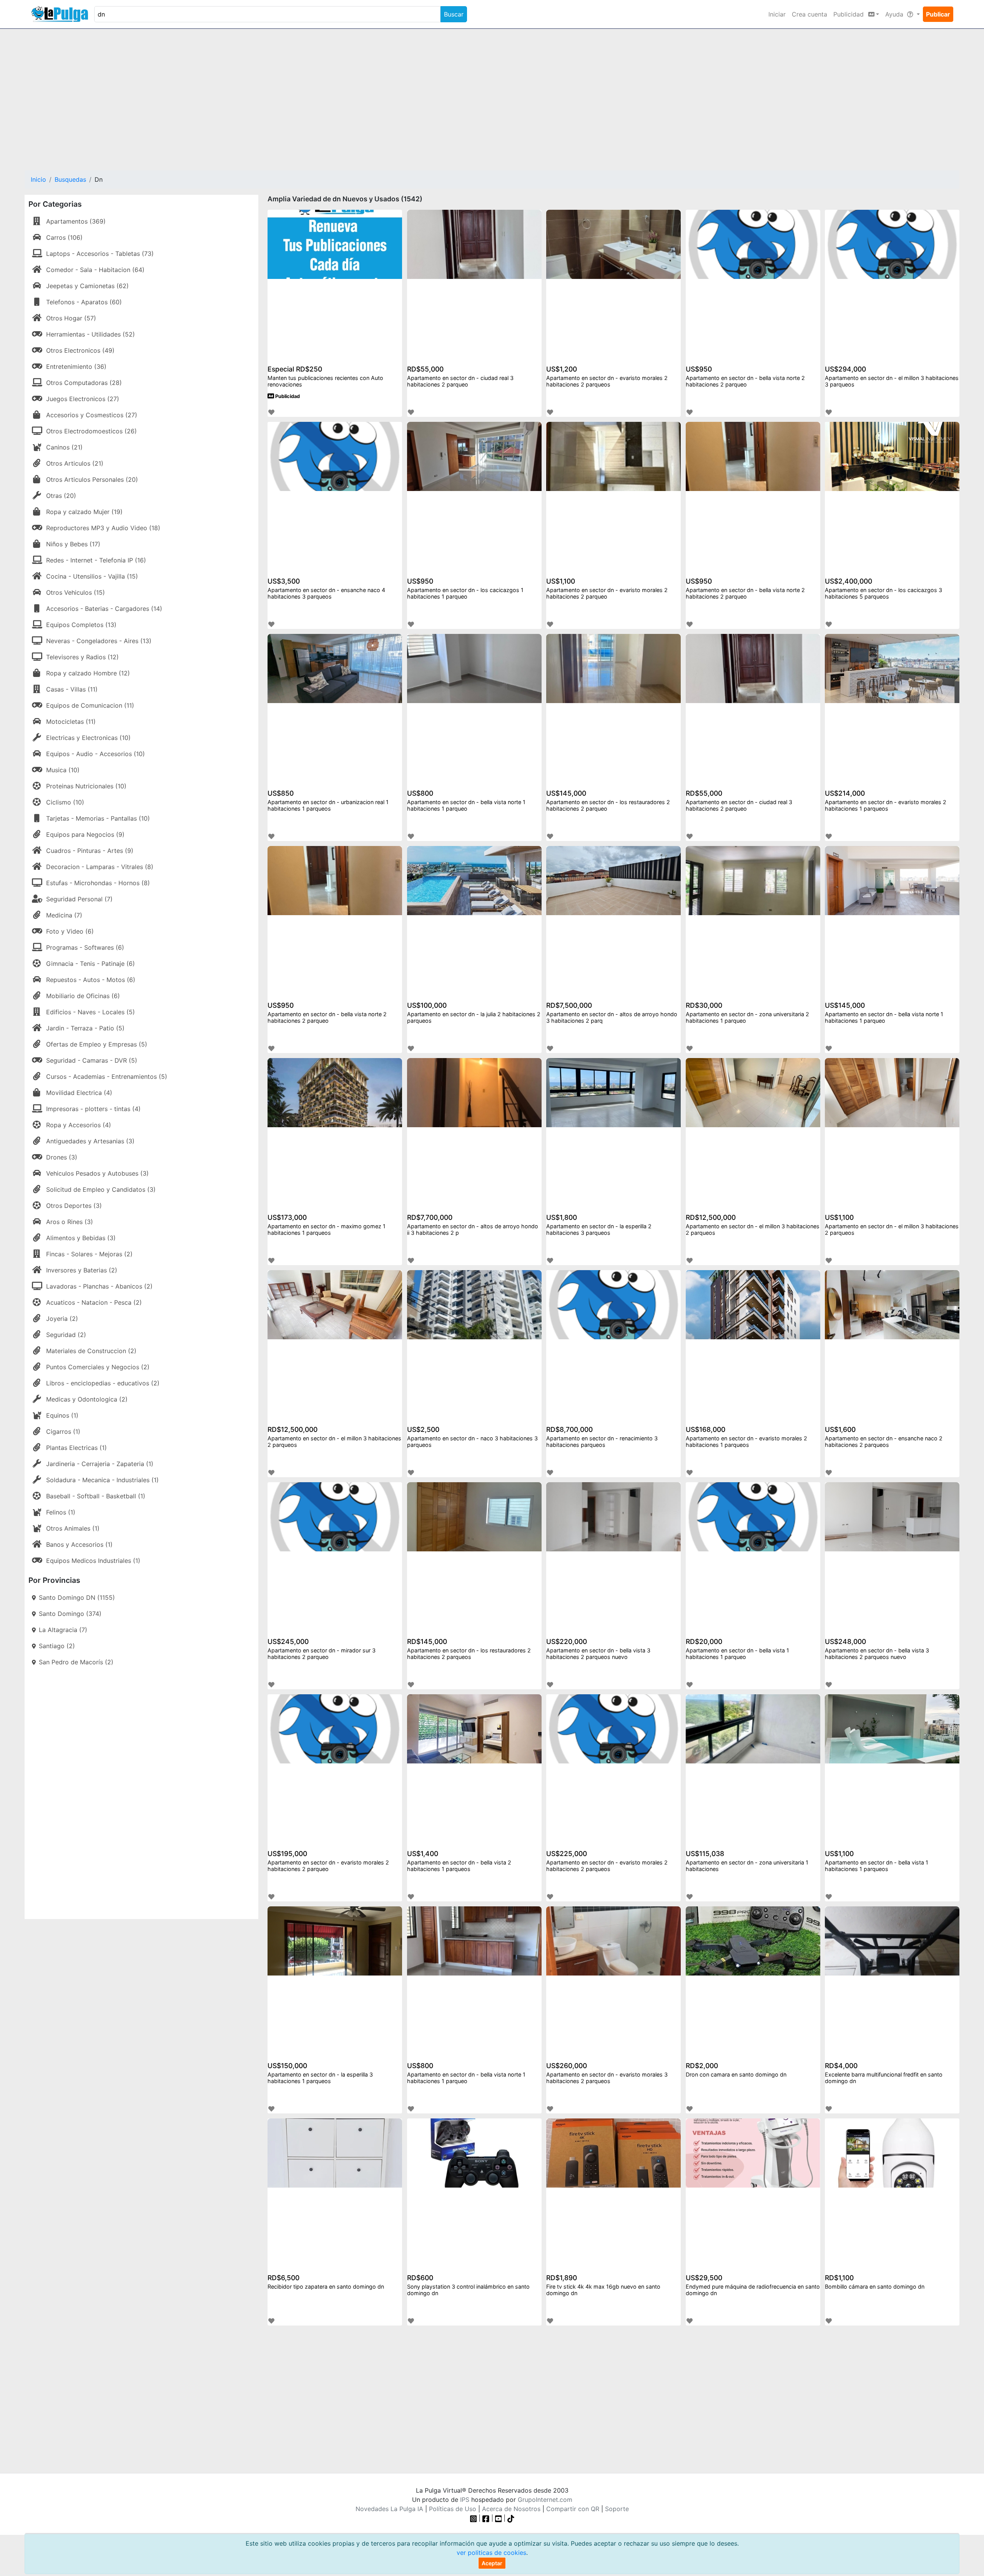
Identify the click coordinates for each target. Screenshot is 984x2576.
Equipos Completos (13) (81, 625)
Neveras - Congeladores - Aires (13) (99, 641)
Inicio (38, 179)
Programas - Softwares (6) (85, 947)
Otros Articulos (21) (75, 463)
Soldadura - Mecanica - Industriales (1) (102, 1480)
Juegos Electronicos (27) (83, 399)
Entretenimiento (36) (76, 367)
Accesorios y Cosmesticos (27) (92, 415)
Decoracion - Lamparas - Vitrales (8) (100, 867)
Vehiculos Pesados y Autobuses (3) (97, 1173)
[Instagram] (475, 2518)
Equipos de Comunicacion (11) (90, 705)
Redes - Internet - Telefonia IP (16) (96, 560)
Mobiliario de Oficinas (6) (83, 996)
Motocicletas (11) (71, 722)
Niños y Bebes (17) (73, 544)
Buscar (454, 14)
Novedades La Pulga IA (389, 2509)
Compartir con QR (573, 2509)
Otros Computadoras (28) (84, 383)
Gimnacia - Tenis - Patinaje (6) (91, 964)
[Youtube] (499, 2518)
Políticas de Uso (453, 2509)
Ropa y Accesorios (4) (79, 1125)
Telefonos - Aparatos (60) (84, 302)
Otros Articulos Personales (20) (92, 479)
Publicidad (287, 396)
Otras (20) (61, 496)
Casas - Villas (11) (72, 689)
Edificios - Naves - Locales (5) (91, 1012)
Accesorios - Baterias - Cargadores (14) (104, 609)
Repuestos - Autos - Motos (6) (91, 980)
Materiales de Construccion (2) (91, 1351)
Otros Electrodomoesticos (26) (91, 431)
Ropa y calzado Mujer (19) (84, 512)
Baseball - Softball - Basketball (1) (96, 1496)
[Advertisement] (492, 95)
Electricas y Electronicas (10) (88, 738)
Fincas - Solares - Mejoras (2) (89, 1254)
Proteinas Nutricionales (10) (86, 786)
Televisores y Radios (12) (82, 657)
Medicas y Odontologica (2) (87, 1399)
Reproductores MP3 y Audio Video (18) (103, 528)
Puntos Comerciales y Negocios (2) (98, 1367)
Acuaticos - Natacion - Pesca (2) (94, 1302)
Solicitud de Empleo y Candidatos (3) (101, 1189)
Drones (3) (62, 1157)
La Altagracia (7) (63, 1630)
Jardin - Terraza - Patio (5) (85, 1028)
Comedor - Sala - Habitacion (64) (95, 270)
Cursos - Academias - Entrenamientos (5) (107, 1077)
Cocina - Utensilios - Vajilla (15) (92, 576)
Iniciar (777, 14)
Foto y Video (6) (70, 931)
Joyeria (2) (62, 1319)
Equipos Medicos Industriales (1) (93, 1561)
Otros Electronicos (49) (80, 350)
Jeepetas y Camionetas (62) (87, 286)
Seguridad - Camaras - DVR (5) (92, 1060)
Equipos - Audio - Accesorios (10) (96, 754)
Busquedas (70, 179)
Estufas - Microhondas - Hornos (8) (98, 883)
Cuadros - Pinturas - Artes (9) (90, 851)
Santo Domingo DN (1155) (77, 1597)
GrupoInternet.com (545, 2500)
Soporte (617, 2509)
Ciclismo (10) (65, 802)
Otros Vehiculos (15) (76, 592)
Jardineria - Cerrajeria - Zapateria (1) (100, 1464)
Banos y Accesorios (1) (79, 1544)
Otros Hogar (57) (71, 318)
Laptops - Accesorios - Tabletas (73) (100, 254)
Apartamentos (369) (76, 221)
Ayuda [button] (895, 14)
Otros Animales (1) (73, 1528)
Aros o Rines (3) (70, 1222)
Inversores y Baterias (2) (82, 1270)
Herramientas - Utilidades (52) (91, 334)
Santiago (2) (57, 1646)
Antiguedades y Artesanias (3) (90, 1141)
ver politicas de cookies (491, 2553)
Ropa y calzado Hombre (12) (88, 673)
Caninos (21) (64, 447)
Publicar (938, 14)
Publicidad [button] (849, 14)
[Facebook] (486, 2518)
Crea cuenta (809, 14)
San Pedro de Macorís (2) (76, 1662)
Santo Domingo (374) (70, 1614)
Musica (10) (63, 770)
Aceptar (492, 2563)
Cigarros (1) (63, 1431)
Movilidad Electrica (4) (79, 1093)
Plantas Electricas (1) (76, 1448)
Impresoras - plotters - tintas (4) (93, 1109)
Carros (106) (64, 237)
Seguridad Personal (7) (79, 899)
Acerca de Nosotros (511, 2509)
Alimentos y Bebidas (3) (81, 1238)
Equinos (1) (62, 1415)
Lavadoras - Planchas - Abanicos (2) (99, 1286)
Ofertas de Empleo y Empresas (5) (97, 1044)
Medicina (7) (64, 915)
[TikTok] (511, 2518)
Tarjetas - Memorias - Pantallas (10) (98, 818)
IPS (465, 2500)
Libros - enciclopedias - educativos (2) (103, 1383)
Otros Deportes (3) (74, 1206)
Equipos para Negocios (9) (85, 834)
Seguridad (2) (66, 1335)
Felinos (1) (61, 1512)
